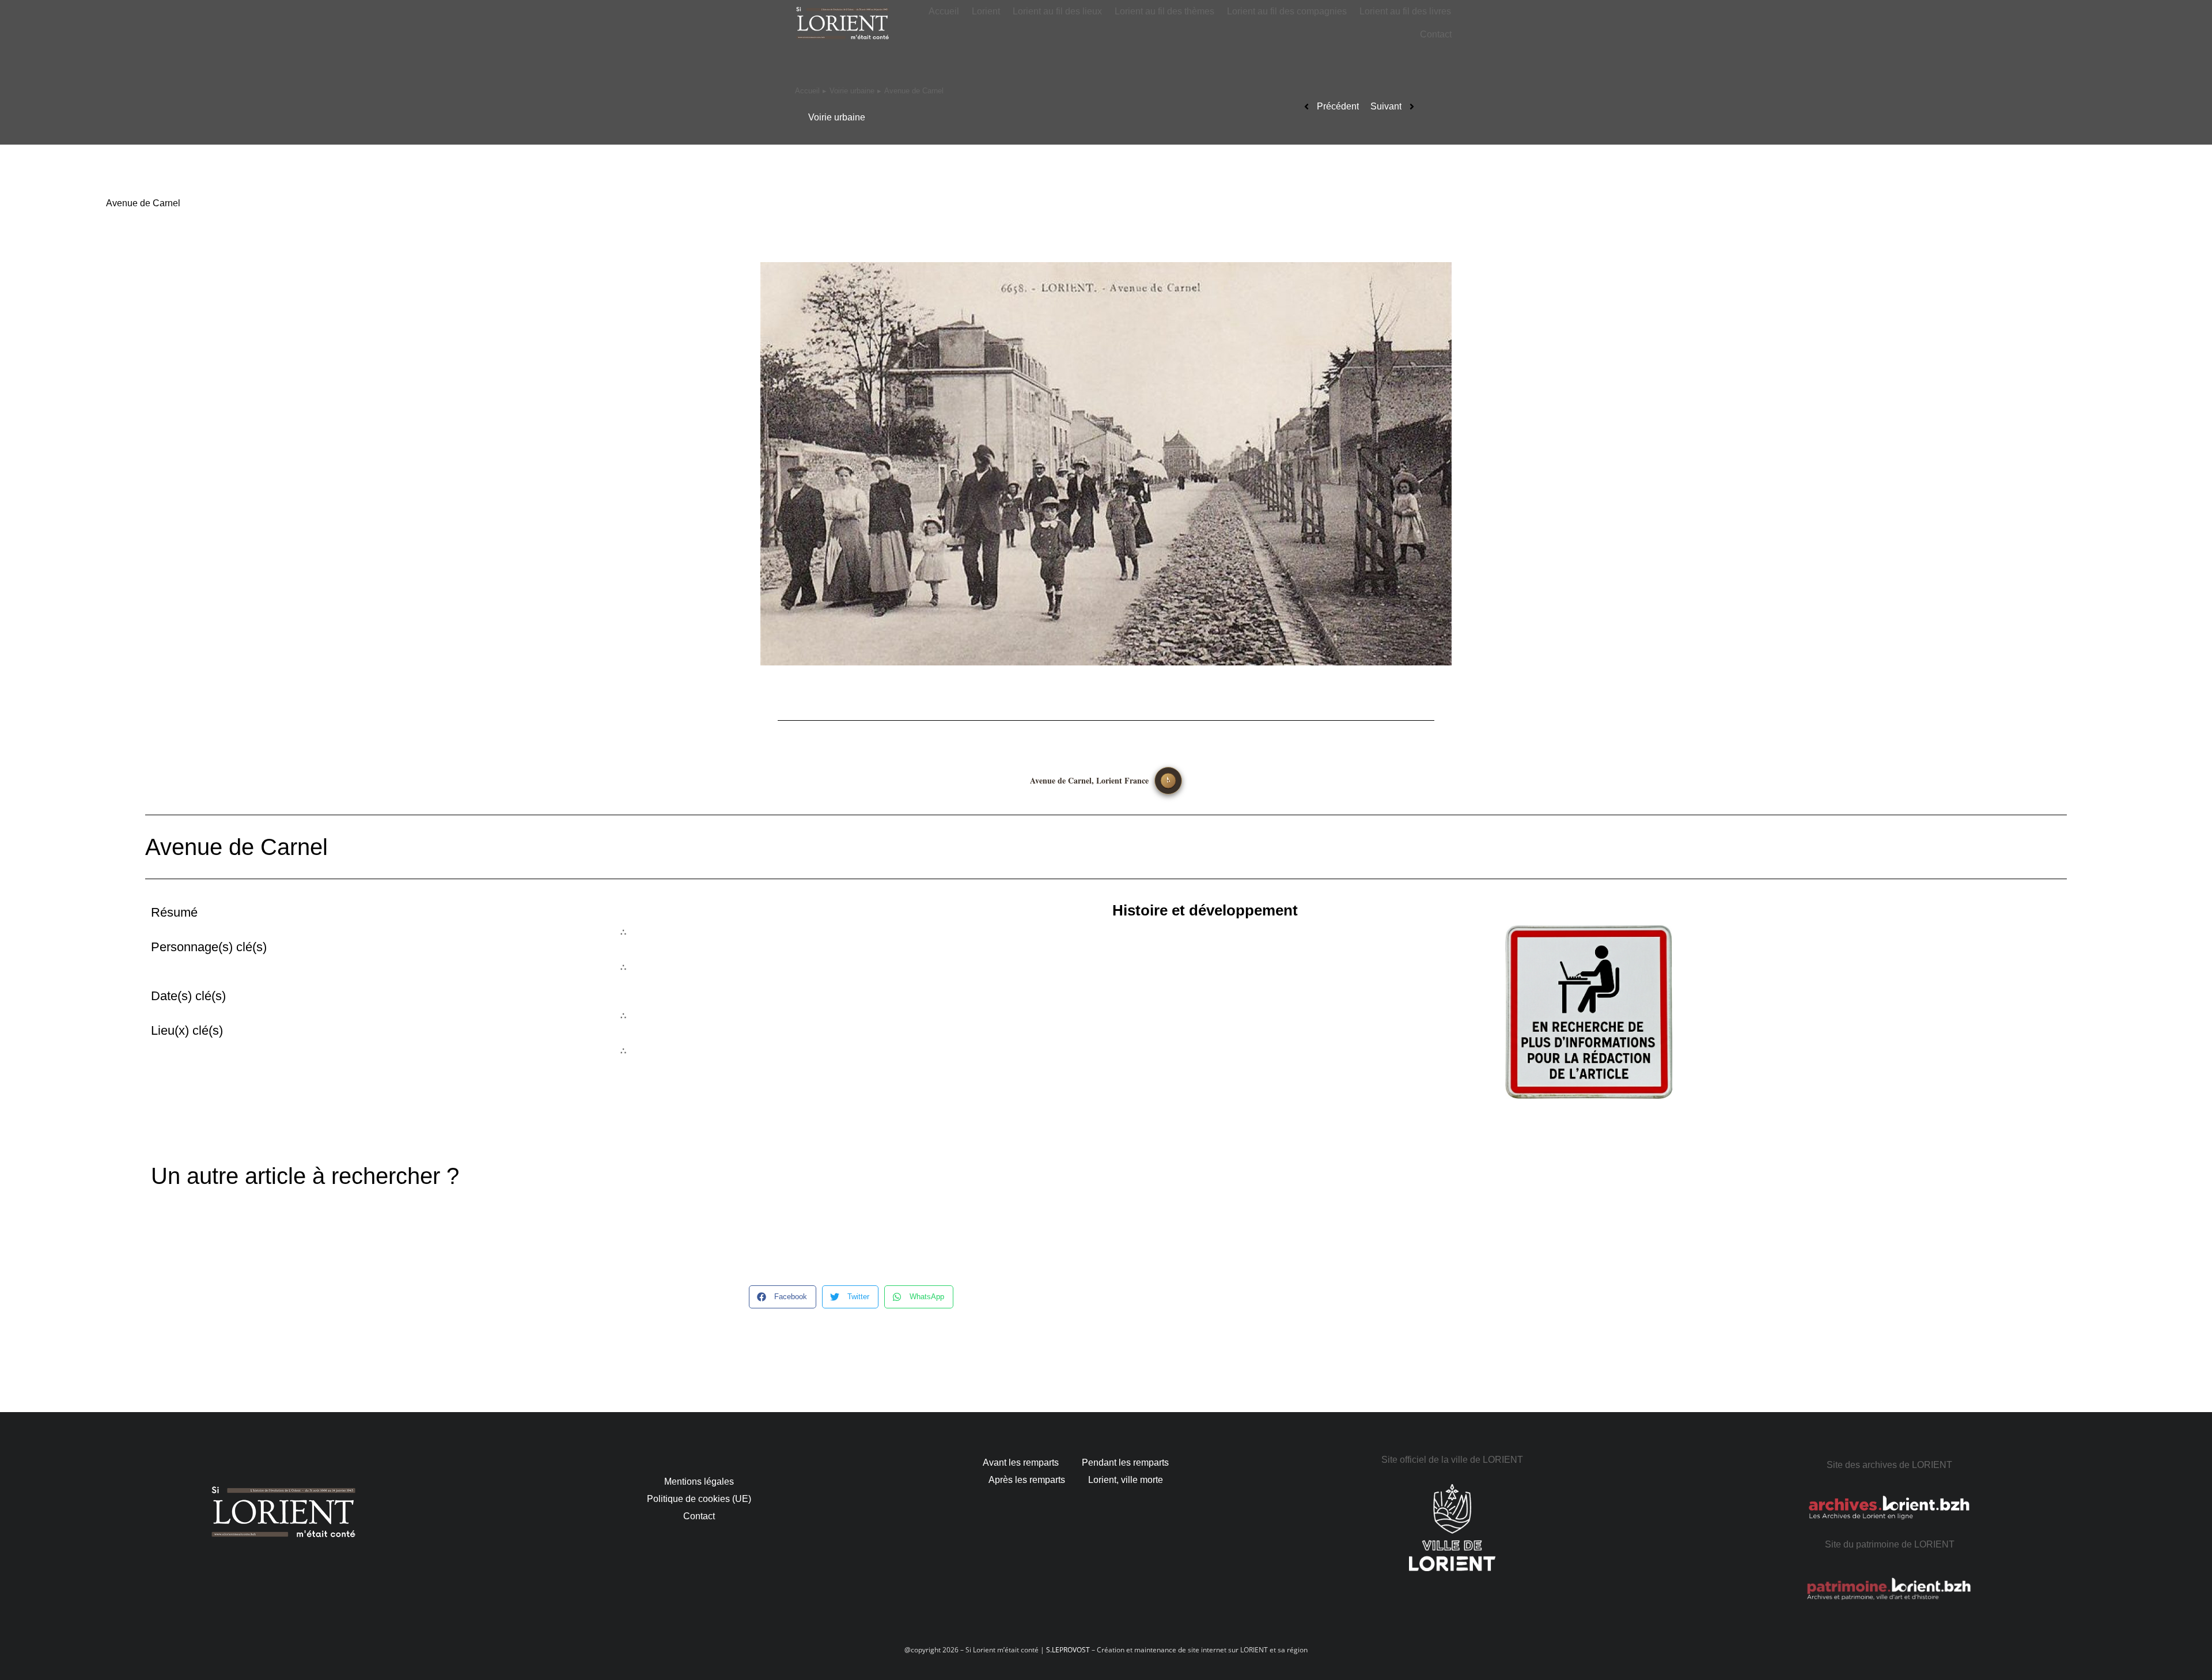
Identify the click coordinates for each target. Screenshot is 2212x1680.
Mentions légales (699, 1482)
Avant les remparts (1021, 1463)
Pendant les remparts (1125, 1463)
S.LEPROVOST (1068, 1650)
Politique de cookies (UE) (699, 1499)
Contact (699, 1516)
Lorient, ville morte (1126, 1480)
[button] (783, 1297)
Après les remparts (1027, 1480)
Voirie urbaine (837, 117)
